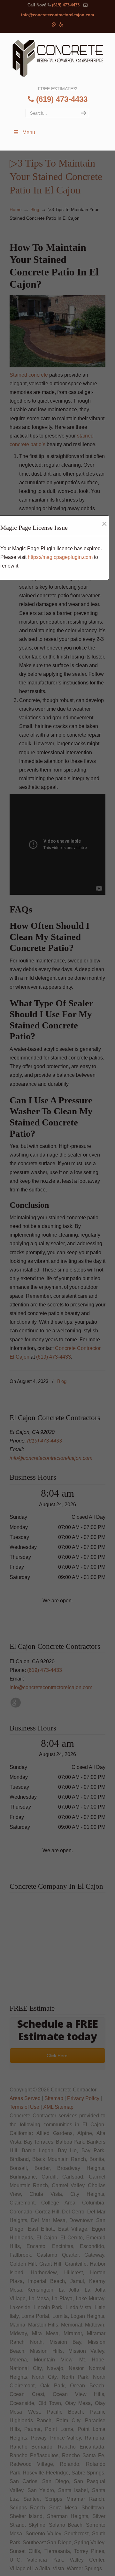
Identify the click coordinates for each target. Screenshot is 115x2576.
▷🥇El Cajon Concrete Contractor (57, 59)
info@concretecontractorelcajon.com (58, 15)
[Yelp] (61, 25)
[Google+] (54, 25)
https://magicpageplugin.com (60, 557)
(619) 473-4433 (66, 5)
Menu (29, 132)
